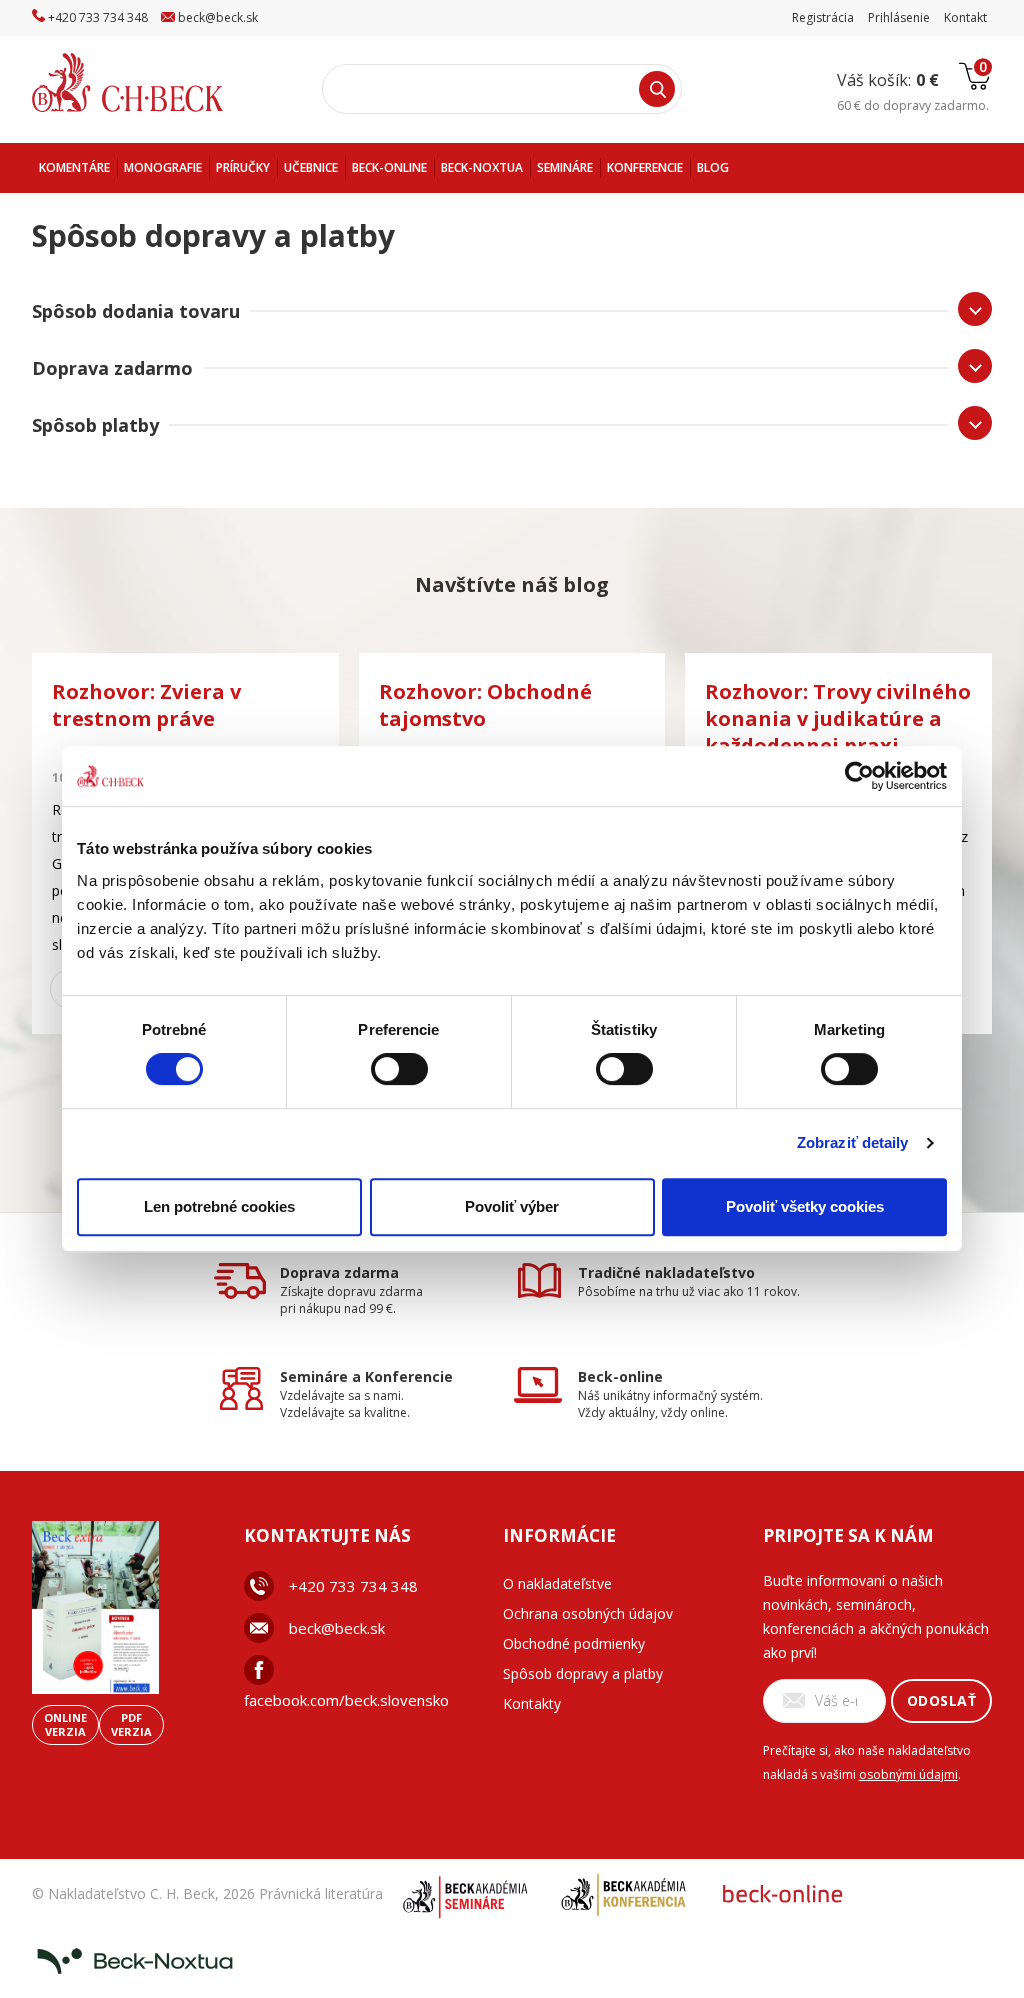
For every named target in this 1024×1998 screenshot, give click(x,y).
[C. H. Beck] (155, 82)
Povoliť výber (512, 1206)
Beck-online (620, 1376)
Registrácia (823, 17)
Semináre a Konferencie (366, 1376)
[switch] (399, 1069)
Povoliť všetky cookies (805, 1206)
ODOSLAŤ (942, 1700)
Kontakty (532, 1703)
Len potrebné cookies (219, 1206)
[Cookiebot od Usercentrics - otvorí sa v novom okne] (859, 776)
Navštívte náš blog (512, 584)
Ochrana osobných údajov (588, 1613)
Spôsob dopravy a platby (583, 1673)
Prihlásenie (899, 17)
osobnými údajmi (908, 1774)
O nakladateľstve (557, 1583)
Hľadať (657, 89)
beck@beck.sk (337, 1628)
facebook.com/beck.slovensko (346, 1700)
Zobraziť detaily (853, 1142)
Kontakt (965, 17)
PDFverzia (131, 1724)
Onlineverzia (65, 1724)
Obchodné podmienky (574, 1643)
